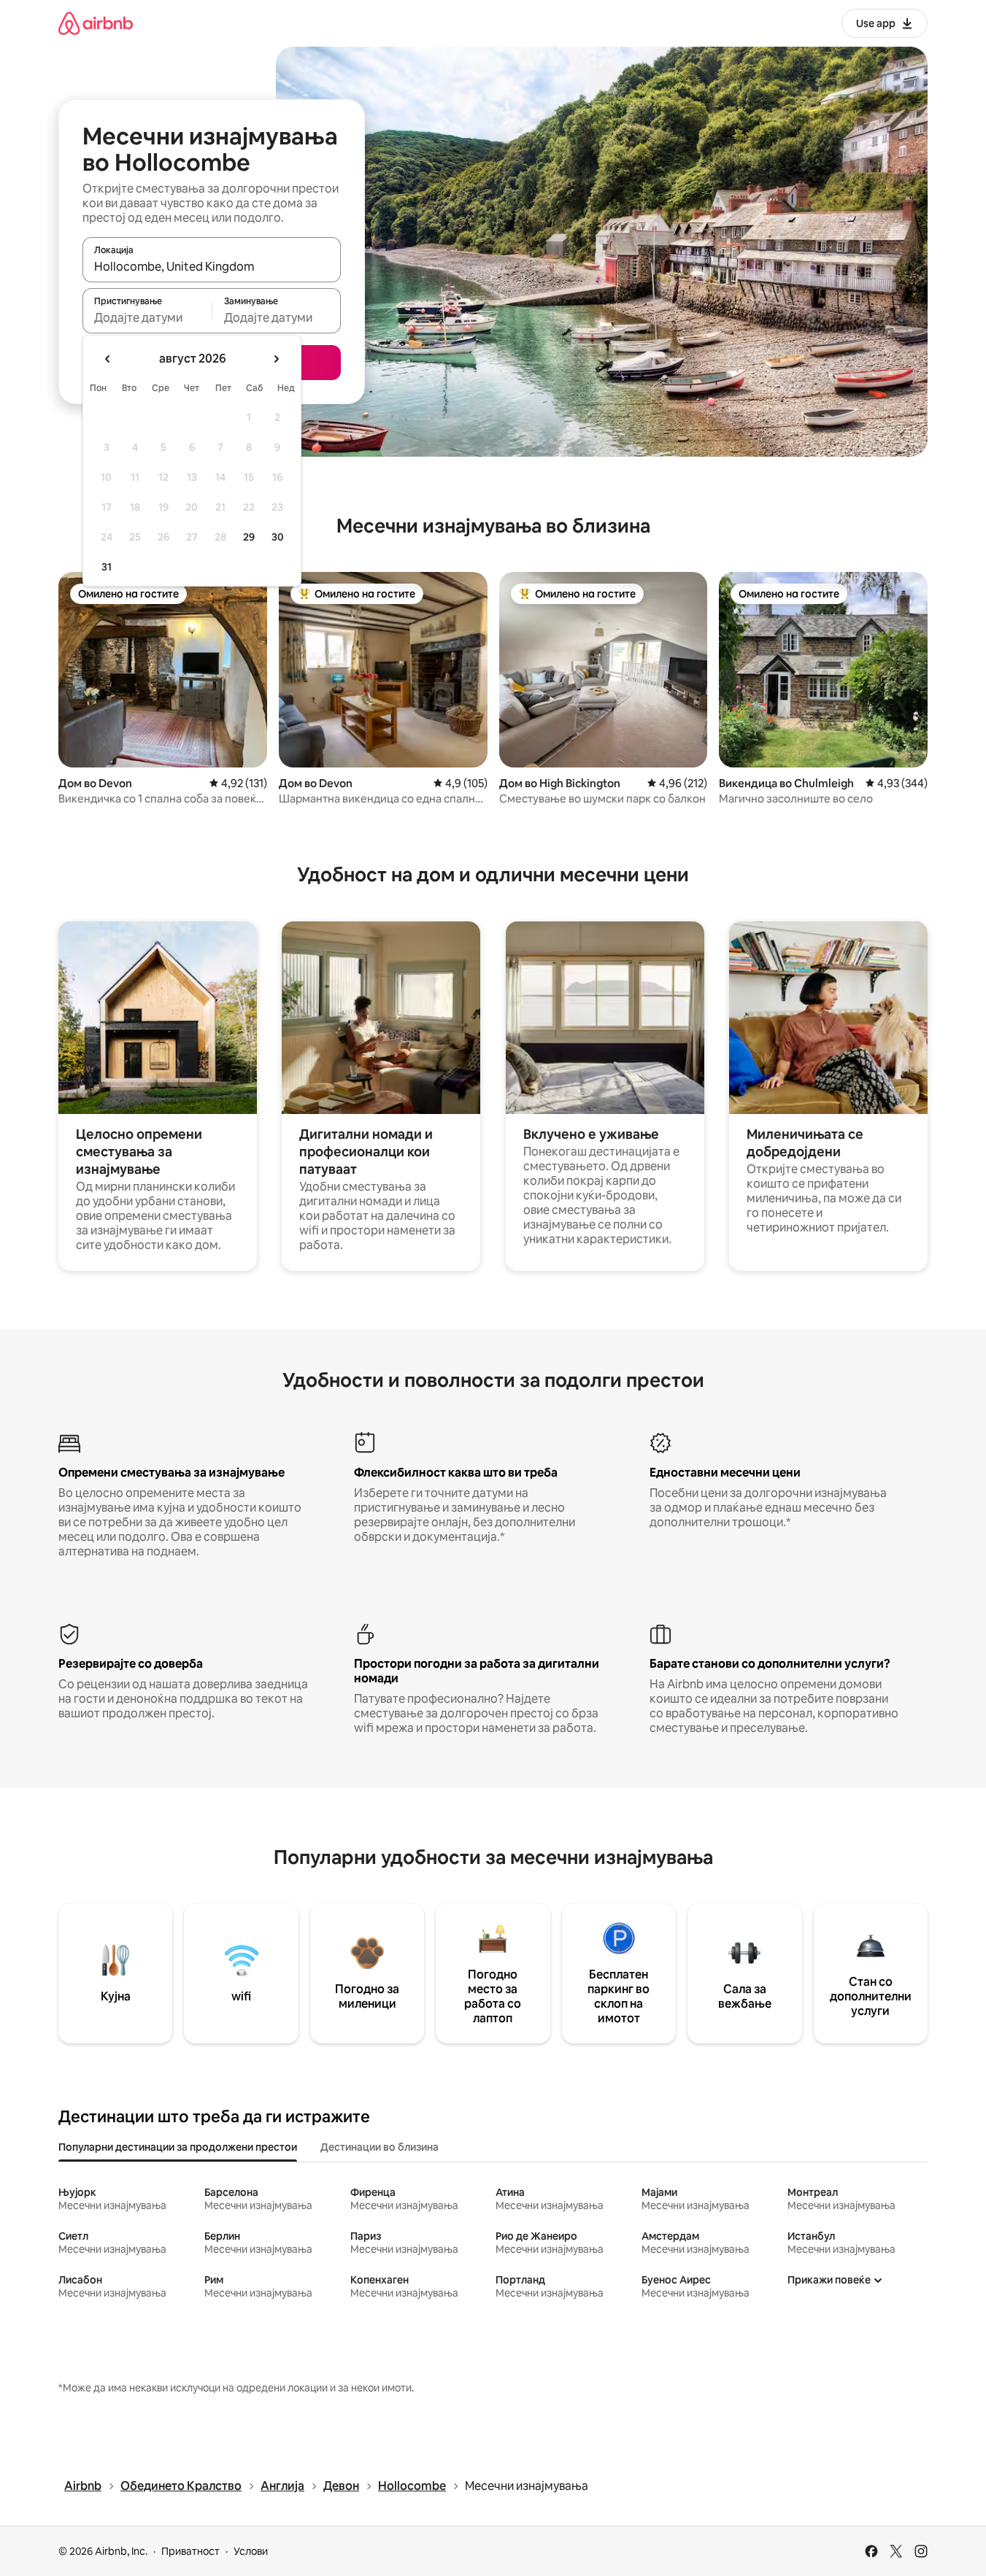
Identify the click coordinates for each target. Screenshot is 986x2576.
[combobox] (212, 266)
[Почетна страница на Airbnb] (96, 23)
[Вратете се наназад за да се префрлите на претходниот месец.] (108, 359)
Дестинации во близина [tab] (380, 2147)
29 (249, 537)
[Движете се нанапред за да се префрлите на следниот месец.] (276, 359)
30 (278, 537)
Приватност (190, 2551)
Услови (251, 2551)
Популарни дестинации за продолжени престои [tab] (178, 2147)
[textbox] (147, 317)
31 (107, 567)
